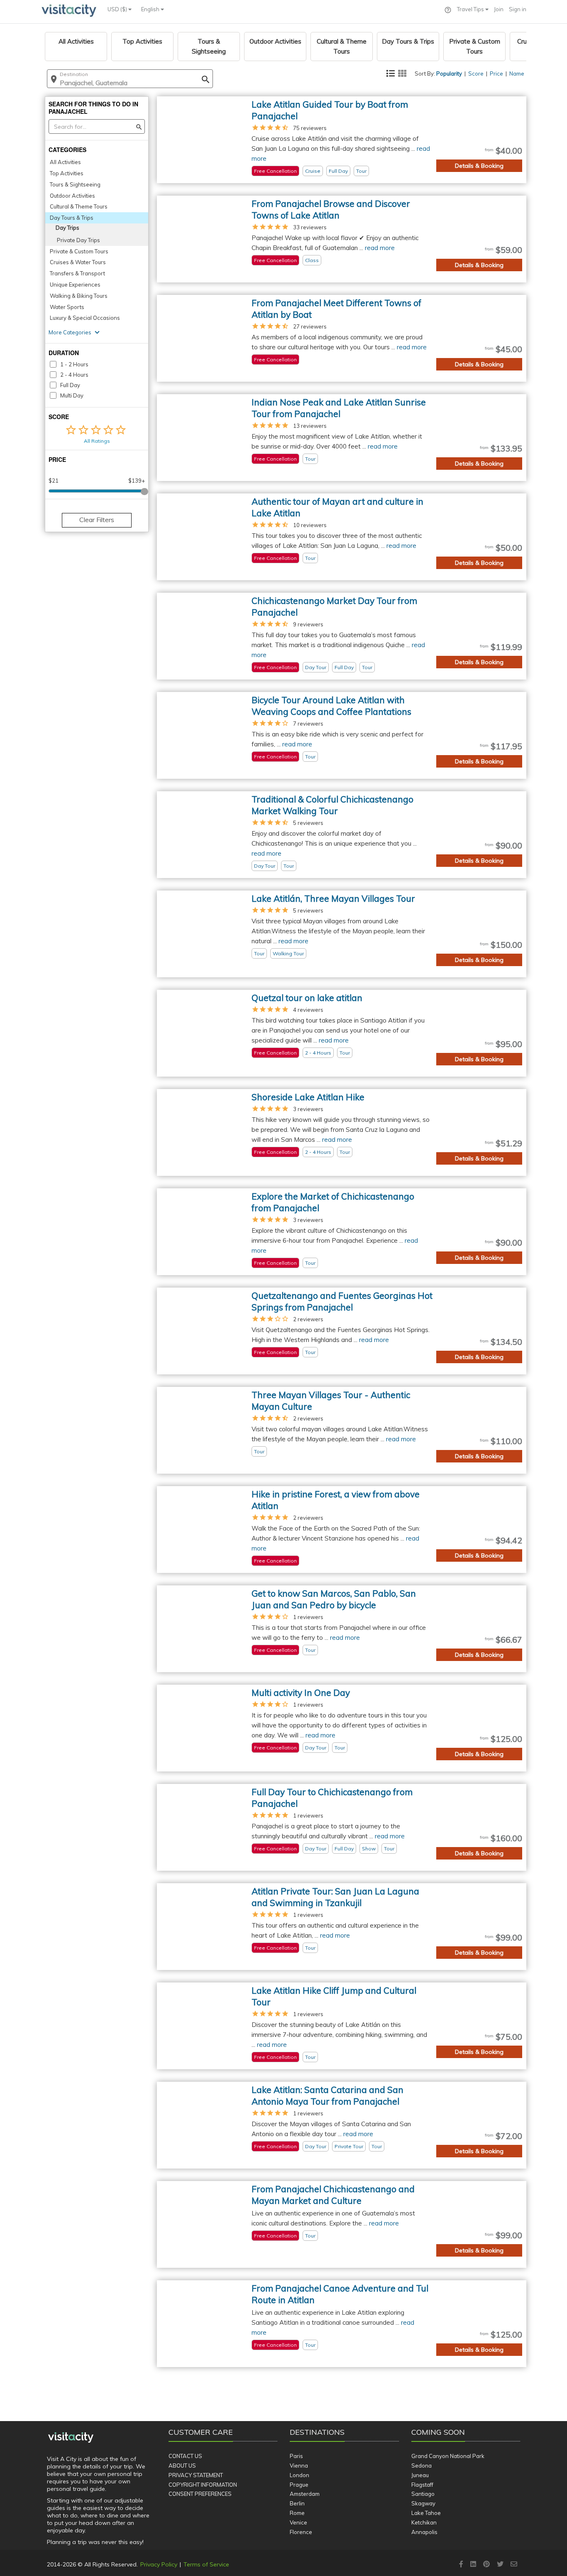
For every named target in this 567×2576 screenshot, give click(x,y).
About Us (182, 2466)
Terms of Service (206, 2564)
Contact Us (185, 2456)
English (151, 9)
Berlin (297, 2503)
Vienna (299, 2466)
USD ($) (118, 9)
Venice (298, 2522)
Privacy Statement (196, 2475)
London (299, 2475)
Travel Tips (471, 9)
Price (496, 74)
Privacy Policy (159, 2564)
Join (499, 9)
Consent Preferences (200, 2494)
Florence (301, 2532)
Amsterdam (305, 2494)
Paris (296, 2456)
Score (476, 74)
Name (517, 74)
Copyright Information (203, 2485)
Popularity (449, 74)
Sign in (518, 9)
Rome (297, 2513)
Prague (299, 2485)
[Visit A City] (71, 2438)
